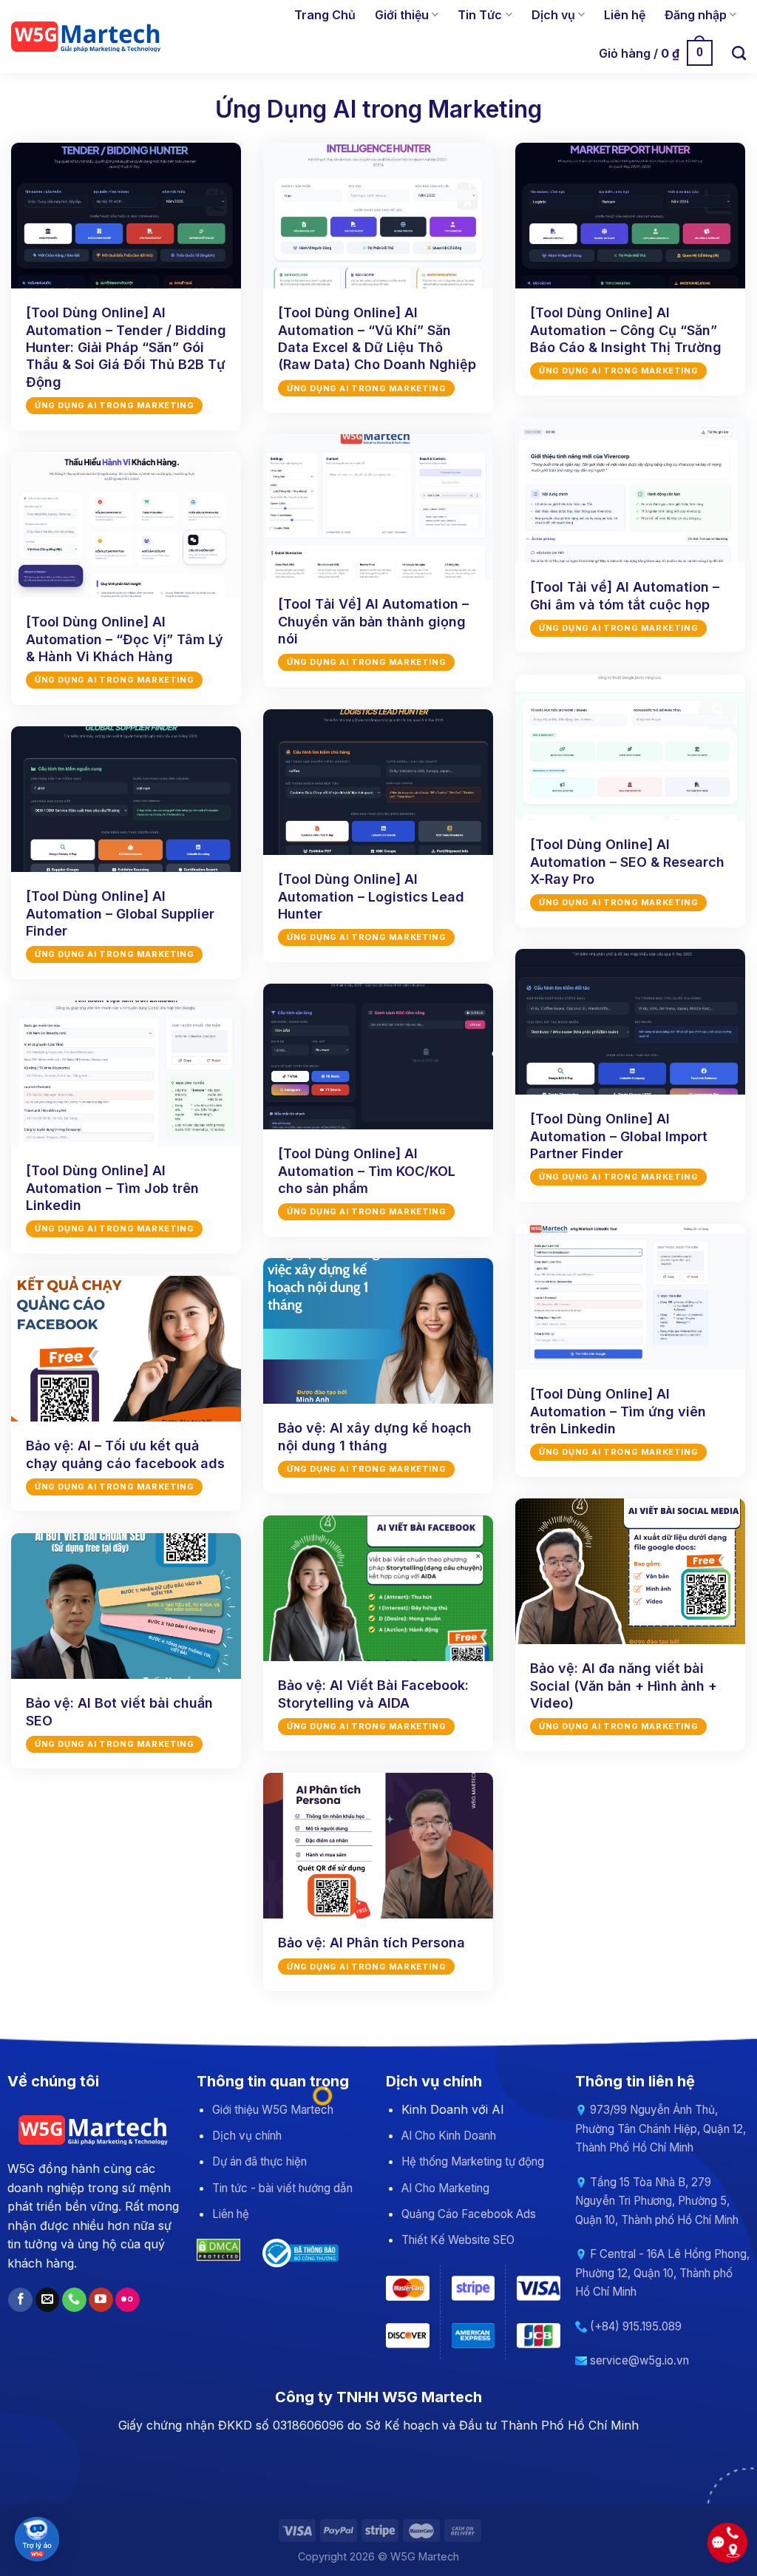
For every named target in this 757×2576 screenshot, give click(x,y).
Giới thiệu (402, 15)
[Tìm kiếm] (739, 53)
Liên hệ (625, 15)
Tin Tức (480, 15)
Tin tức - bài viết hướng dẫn (282, 2188)
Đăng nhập (696, 15)
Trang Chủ (325, 15)
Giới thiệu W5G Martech (273, 2110)
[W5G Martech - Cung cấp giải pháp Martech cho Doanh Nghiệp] (87, 36)
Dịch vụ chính (247, 2136)
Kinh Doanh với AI (453, 2109)
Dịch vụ (553, 15)
